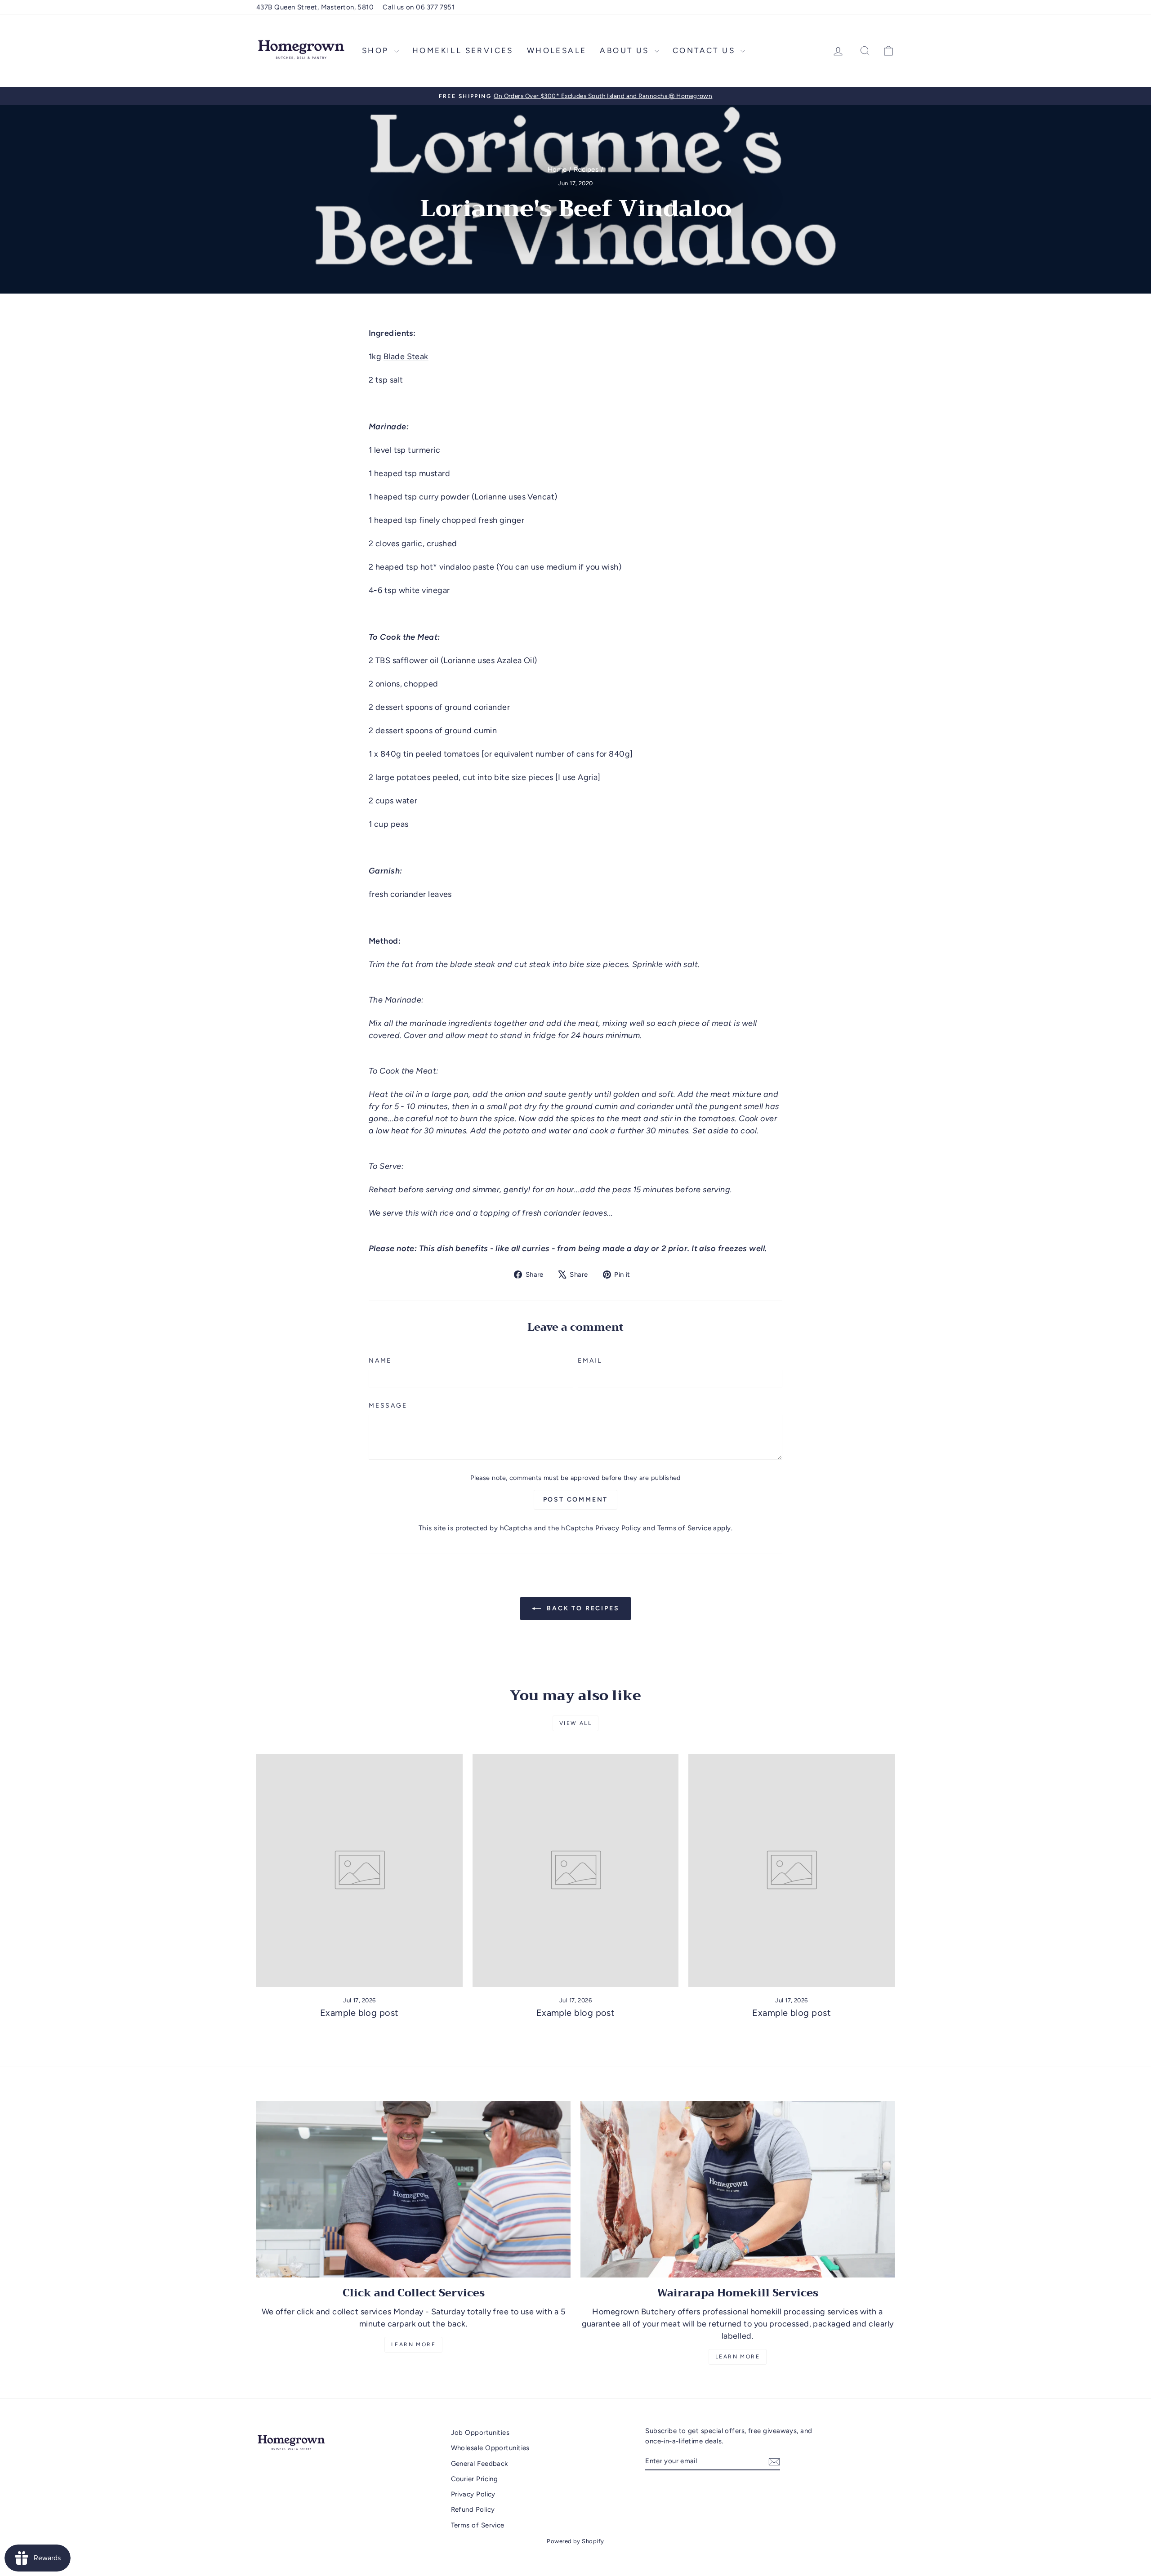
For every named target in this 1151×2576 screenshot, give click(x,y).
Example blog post (359, 2013)
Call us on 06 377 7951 (419, 7)
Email (590, 1361)
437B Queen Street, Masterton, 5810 (315, 7)
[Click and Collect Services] (413, 2189)
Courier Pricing (475, 2479)
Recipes (586, 169)
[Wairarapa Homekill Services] (738, 2189)
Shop (377, 50)
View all (575, 1723)
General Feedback (480, 2464)
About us (626, 50)
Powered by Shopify (575, 2541)
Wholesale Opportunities (490, 2448)
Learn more (738, 2357)
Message (388, 1406)
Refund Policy (473, 2509)
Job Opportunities (480, 2433)
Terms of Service (684, 1528)
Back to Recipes (582, 1608)
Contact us (705, 50)
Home (557, 169)
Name (380, 1361)
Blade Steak (406, 357)
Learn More (413, 2344)
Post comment (576, 1500)
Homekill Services (463, 50)
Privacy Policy (618, 1528)
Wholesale (557, 50)
